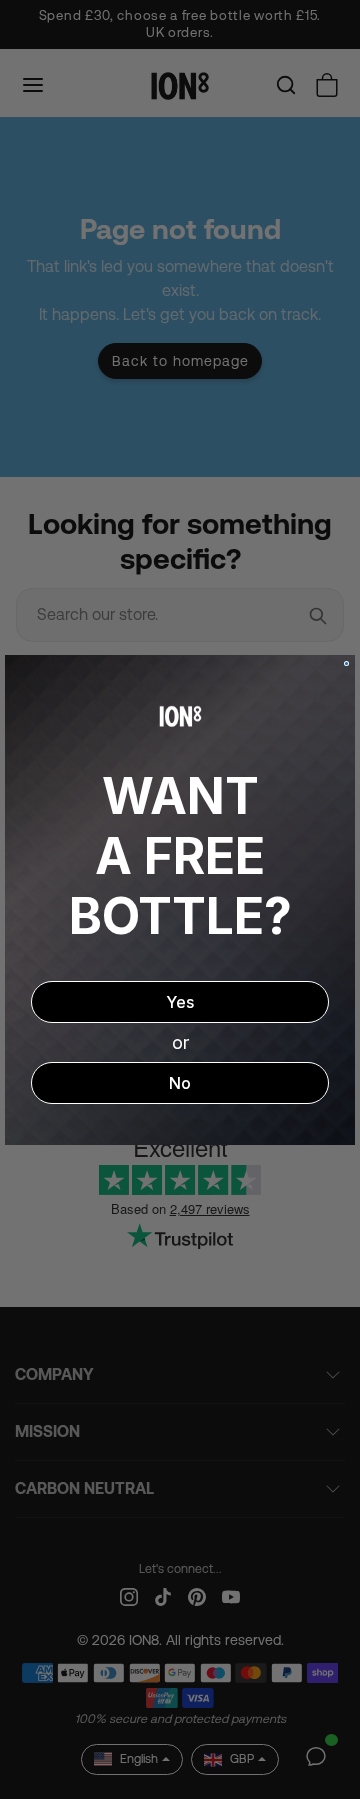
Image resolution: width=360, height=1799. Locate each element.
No (180, 1083)
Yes (180, 1002)
